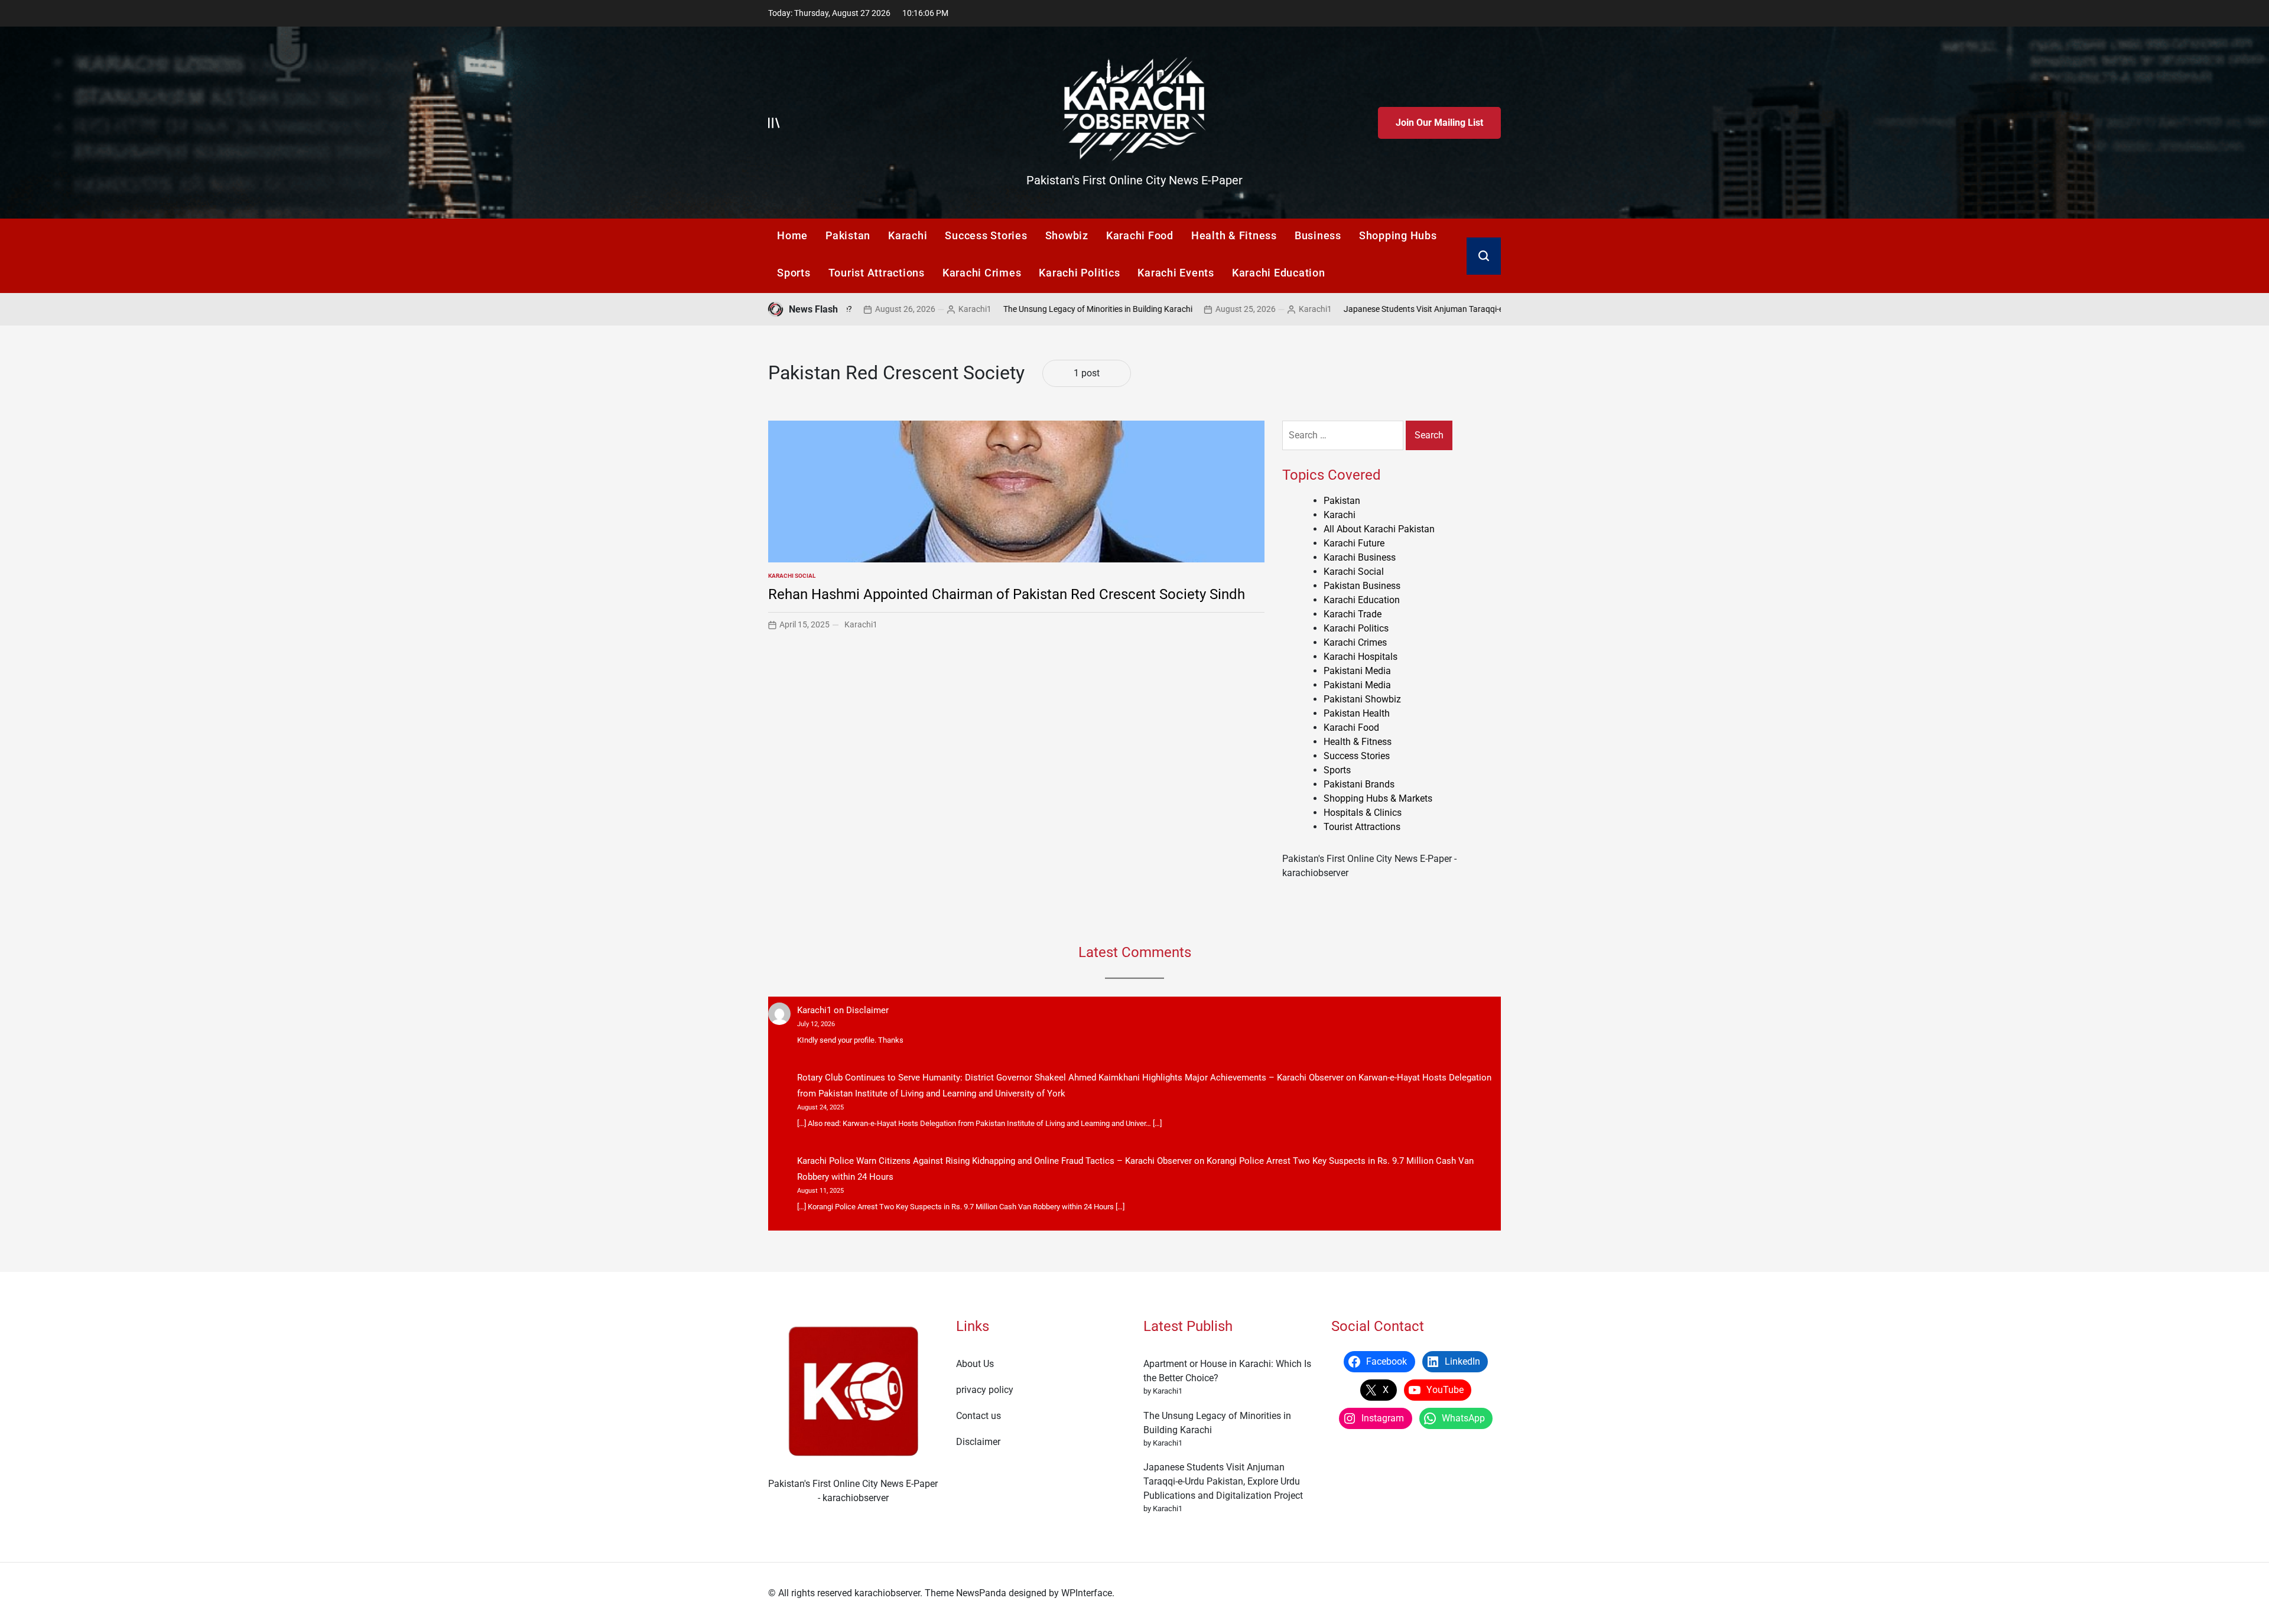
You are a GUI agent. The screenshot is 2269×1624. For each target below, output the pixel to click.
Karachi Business (1360, 557)
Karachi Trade (1353, 614)
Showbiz (1067, 235)
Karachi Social (792, 576)
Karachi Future (1354, 543)
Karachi (908, 235)
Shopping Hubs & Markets (1378, 798)
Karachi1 (893, 309)
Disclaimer (867, 1010)
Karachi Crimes (982, 273)
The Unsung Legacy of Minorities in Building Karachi (1016, 309)
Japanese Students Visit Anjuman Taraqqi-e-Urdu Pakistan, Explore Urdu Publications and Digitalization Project (1464, 309)
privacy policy (985, 1390)
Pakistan (848, 235)
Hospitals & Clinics (1363, 813)
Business (1318, 235)
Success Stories (986, 235)
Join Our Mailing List (1439, 123)
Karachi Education (1279, 273)
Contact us (979, 1416)
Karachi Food (1140, 235)
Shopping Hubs (1398, 235)
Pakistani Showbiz (1362, 699)
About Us (975, 1364)
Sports (794, 273)
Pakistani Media (1357, 671)
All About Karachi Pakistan (1379, 529)
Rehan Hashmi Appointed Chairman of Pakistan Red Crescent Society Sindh (1007, 594)
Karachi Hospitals (1361, 657)
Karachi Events (1176, 273)
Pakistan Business (1362, 586)
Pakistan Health (1357, 713)
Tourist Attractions (877, 273)
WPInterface (1087, 1593)
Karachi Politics (1079, 273)
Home (792, 235)
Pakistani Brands (1359, 784)
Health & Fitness (1234, 235)
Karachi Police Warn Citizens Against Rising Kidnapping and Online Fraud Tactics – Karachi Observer (994, 1161)
